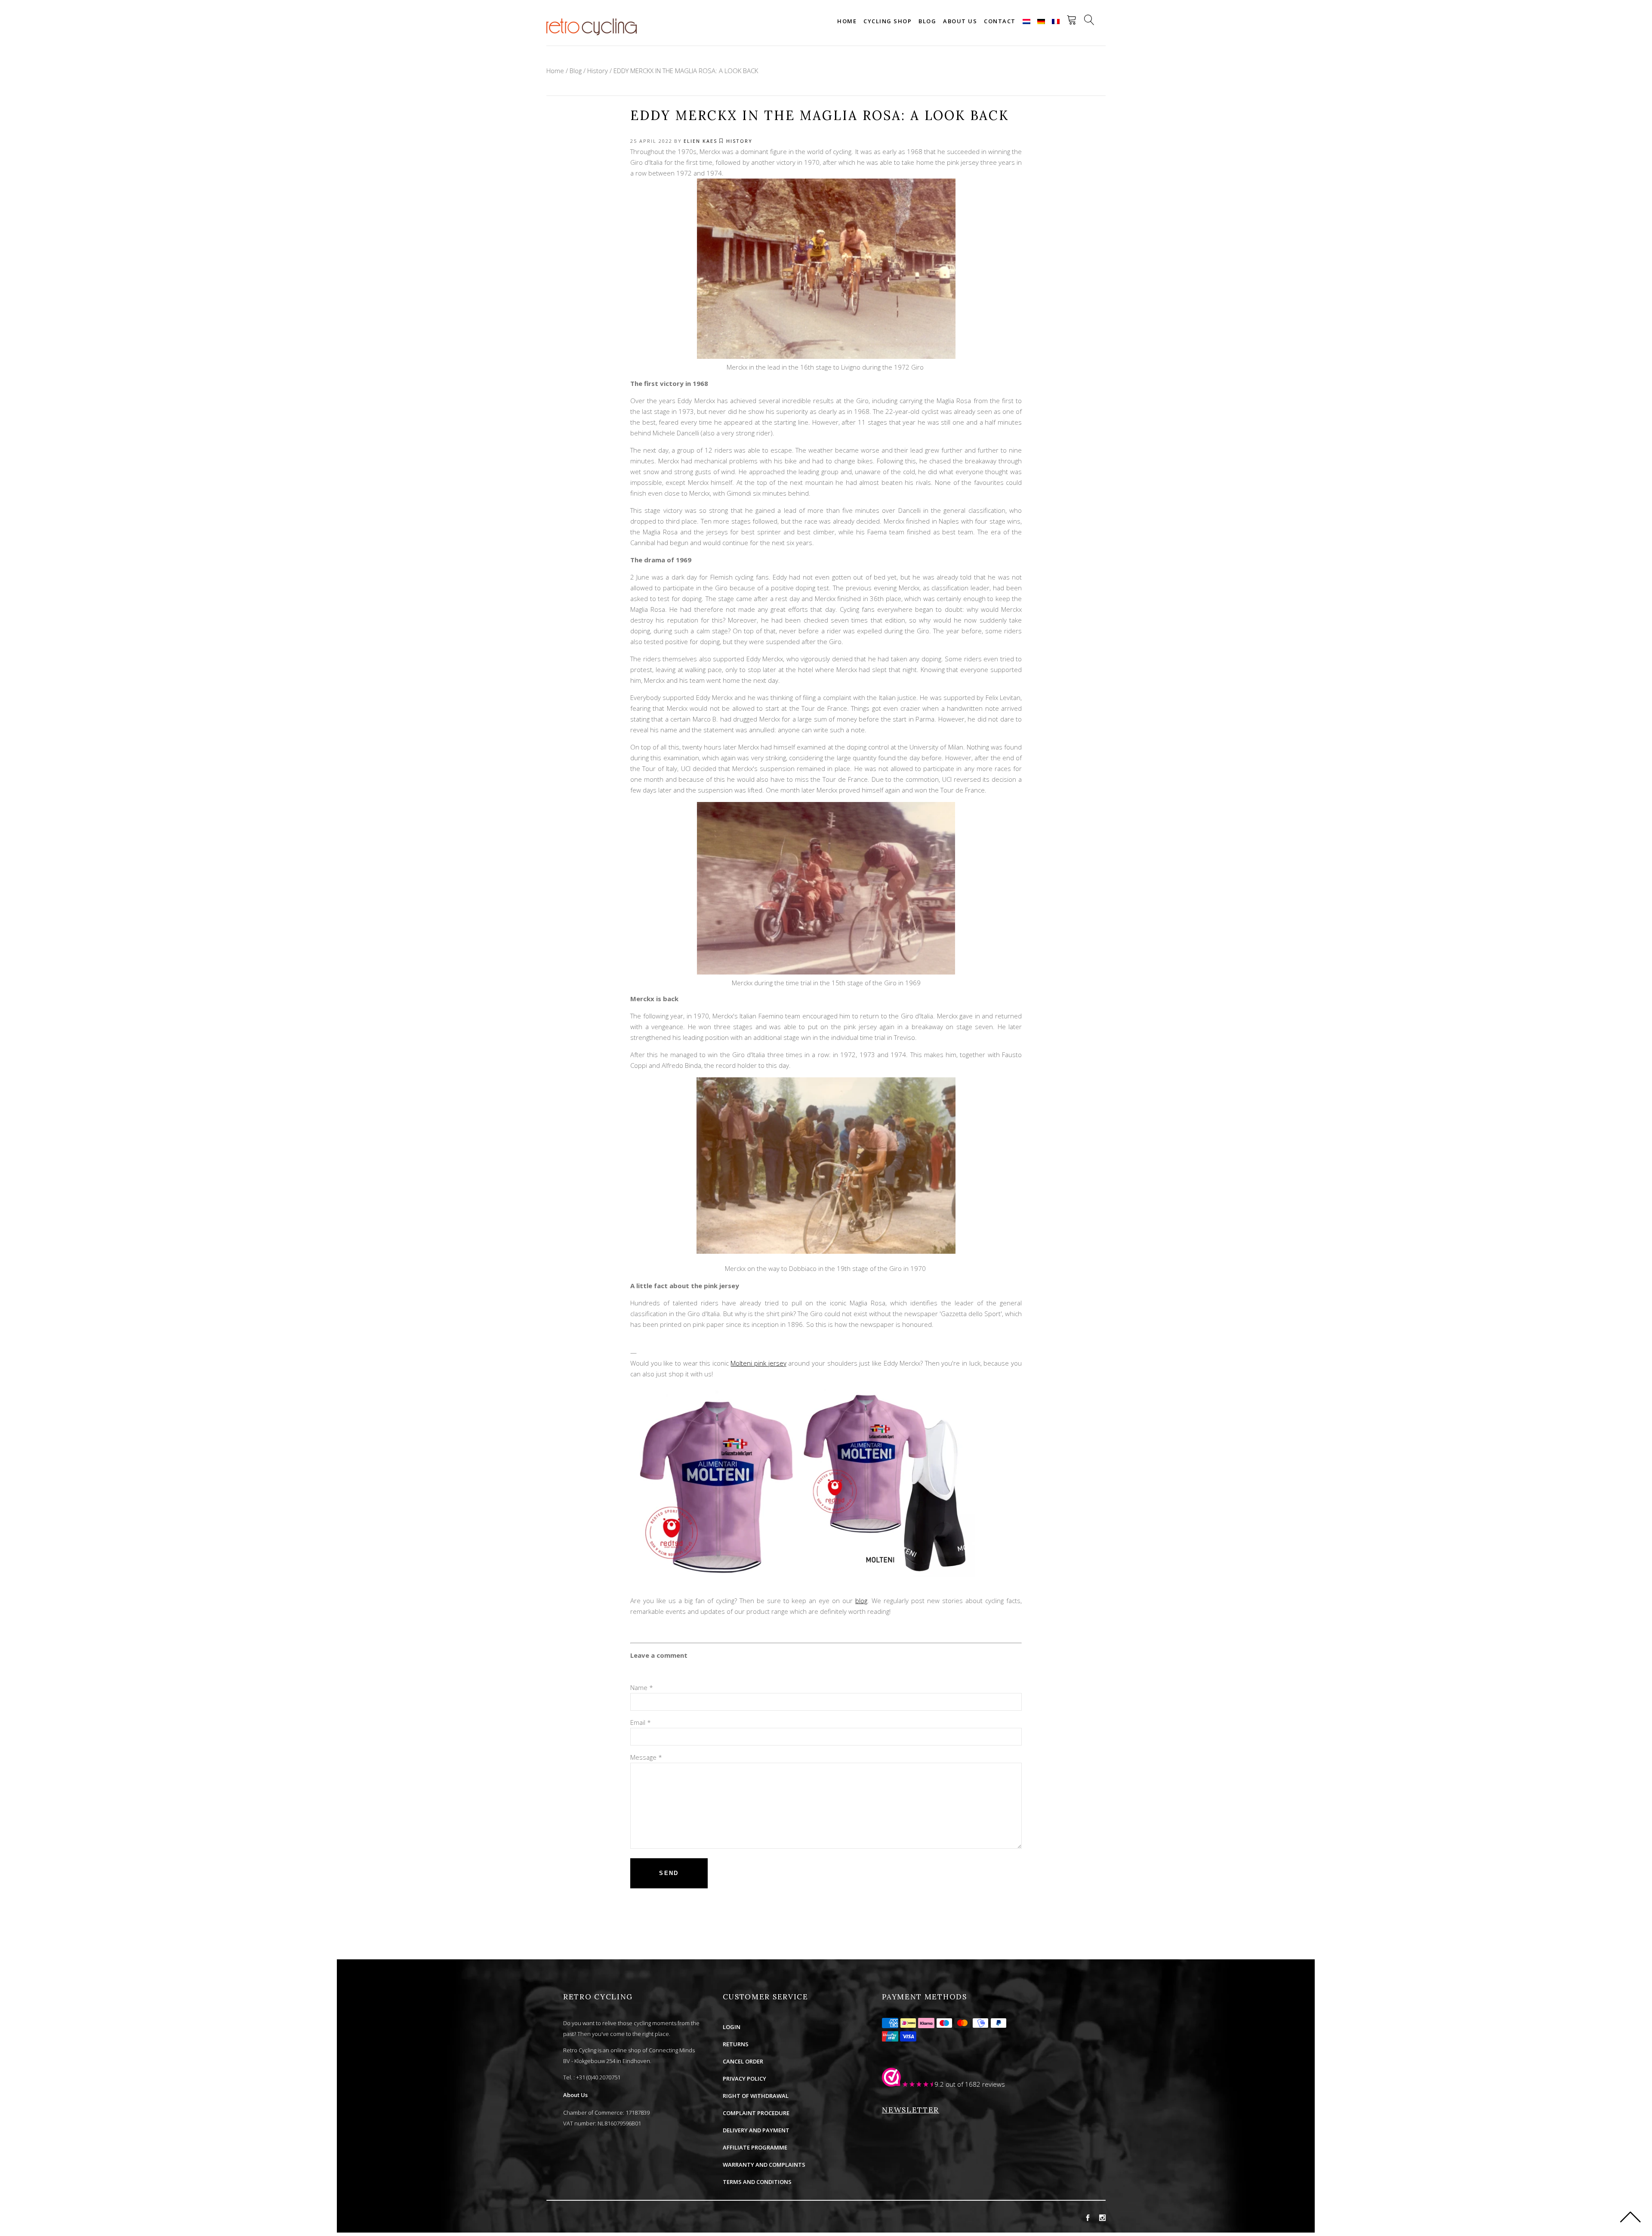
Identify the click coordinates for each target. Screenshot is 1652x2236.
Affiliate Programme (755, 2147)
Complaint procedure (756, 2113)
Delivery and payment (756, 2130)
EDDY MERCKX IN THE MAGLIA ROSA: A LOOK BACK (686, 71)
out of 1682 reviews (975, 2084)
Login (732, 2027)
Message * (646, 1757)
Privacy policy (744, 2079)
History (598, 71)
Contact (1000, 21)
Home (847, 21)
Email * (641, 1722)
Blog (927, 21)
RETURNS (736, 2044)
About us (960, 21)
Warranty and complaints (764, 2165)
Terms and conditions (757, 2182)
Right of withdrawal (756, 2096)
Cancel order (743, 2061)
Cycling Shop (888, 21)
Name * (642, 1687)
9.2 (939, 2084)
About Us (575, 2095)
